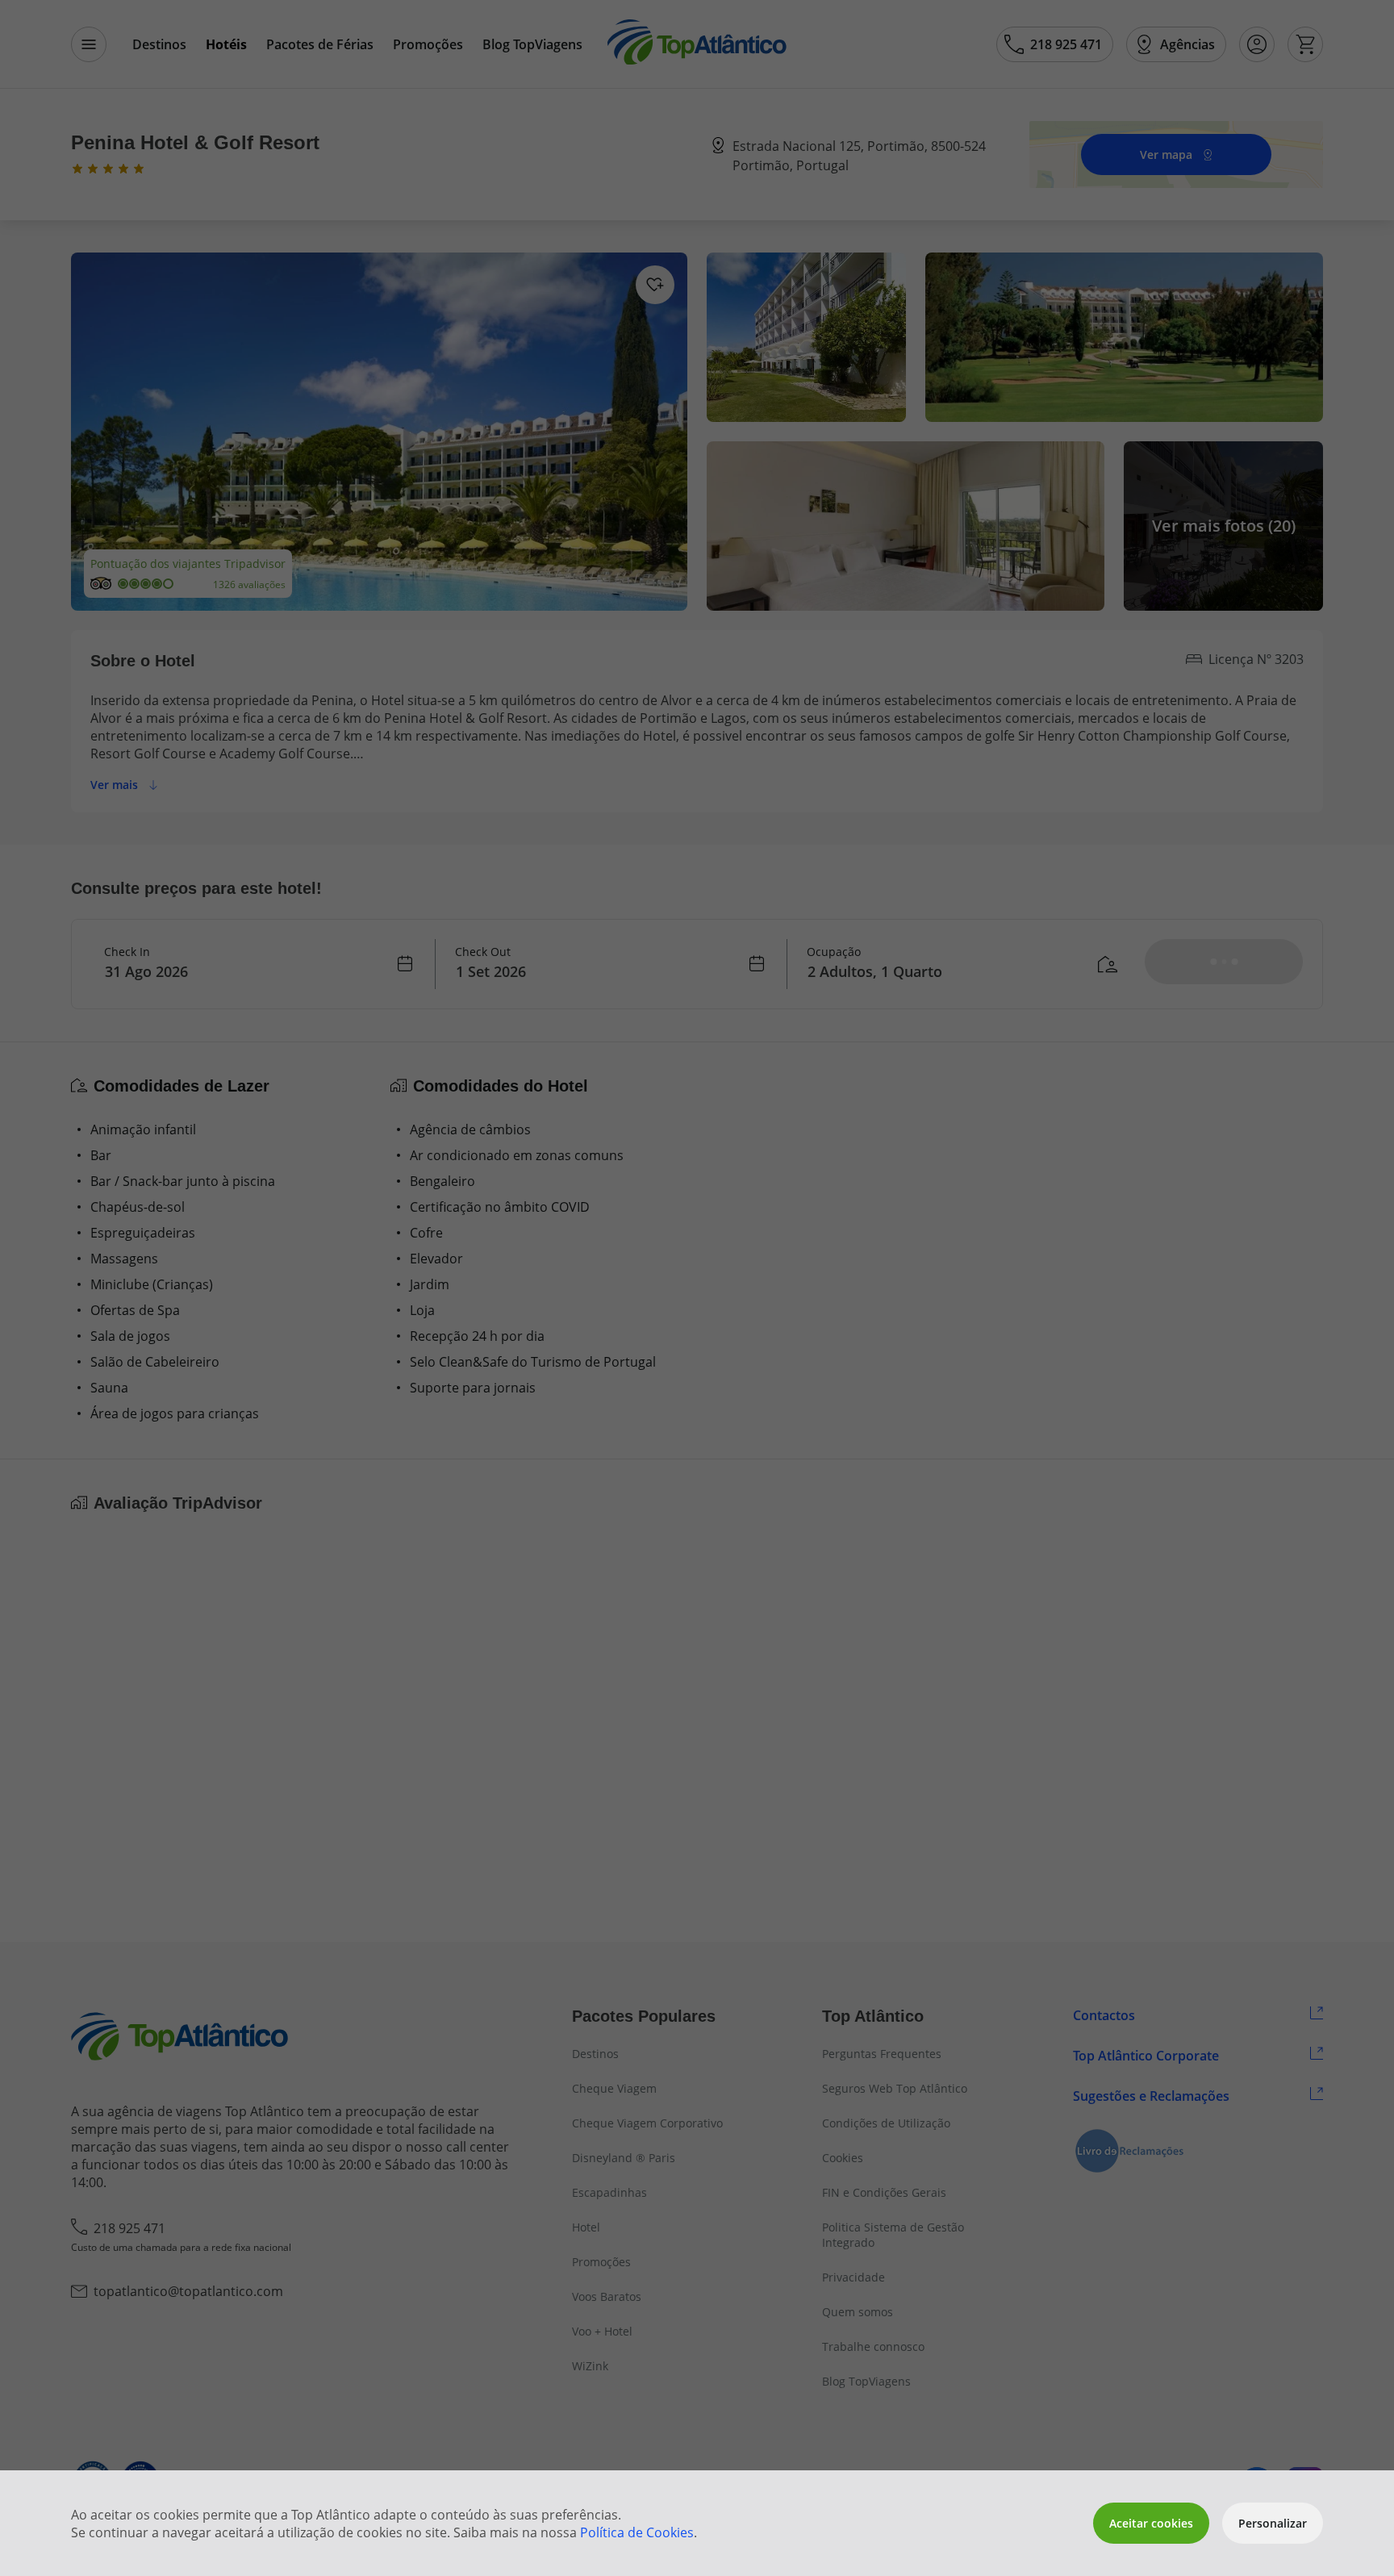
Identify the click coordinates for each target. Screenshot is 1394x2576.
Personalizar (1273, 2523)
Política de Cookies (637, 2532)
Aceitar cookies (1151, 2523)
